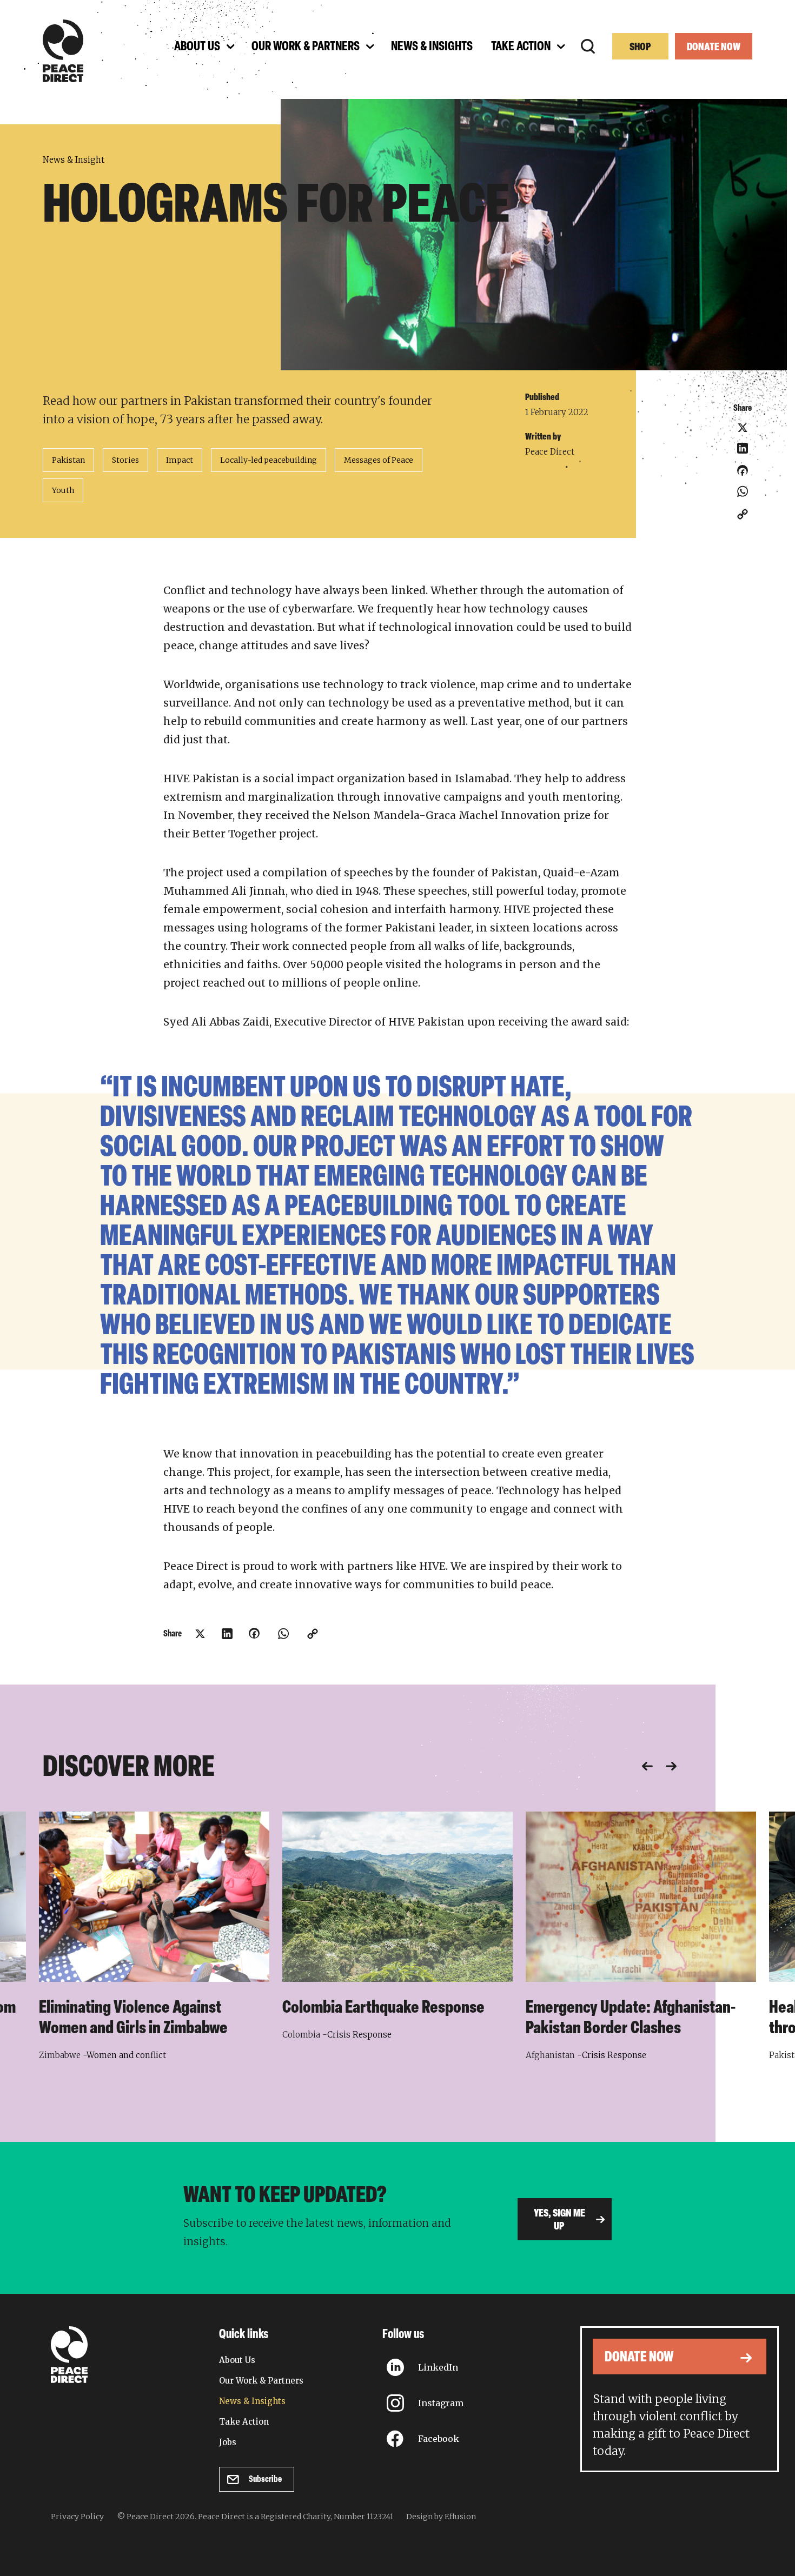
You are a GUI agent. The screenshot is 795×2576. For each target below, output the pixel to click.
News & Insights (252, 2401)
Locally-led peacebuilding (269, 460)
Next (671, 1766)
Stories (125, 460)
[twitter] (743, 428)
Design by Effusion (441, 2517)
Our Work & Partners (261, 2381)
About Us (237, 2360)
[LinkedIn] (743, 448)
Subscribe (265, 2480)
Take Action (244, 2422)
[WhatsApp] (743, 491)
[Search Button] (588, 46)
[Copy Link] (743, 514)
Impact (180, 460)
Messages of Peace (379, 460)
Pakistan (68, 460)
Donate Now (714, 48)
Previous (647, 1766)
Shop (640, 48)
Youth (63, 490)
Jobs (228, 2442)
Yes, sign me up (559, 2220)
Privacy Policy (77, 2517)
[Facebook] (743, 474)
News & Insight (74, 160)
